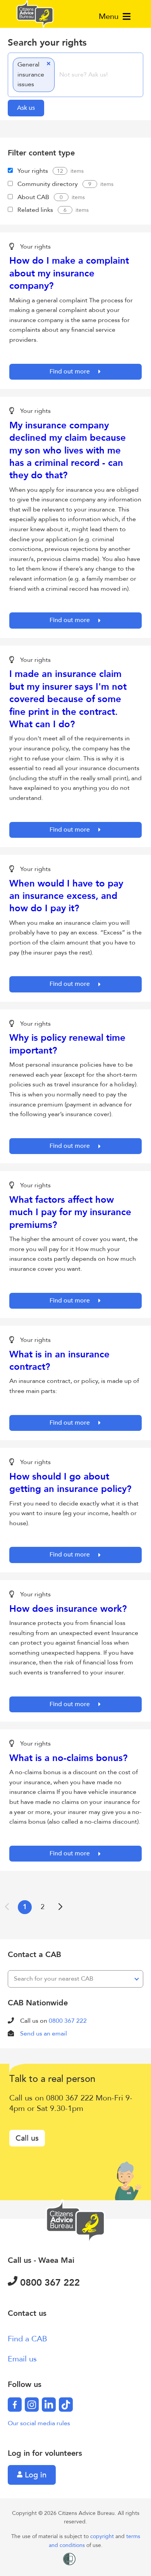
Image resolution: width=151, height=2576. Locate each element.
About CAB (33, 197)
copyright (103, 2536)
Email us (22, 2359)
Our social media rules (39, 2423)
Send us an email (44, 2034)
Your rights (33, 171)
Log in (34, 2475)
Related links (35, 210)
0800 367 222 (68, 2021)
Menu (110, 16)
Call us (27, 2138)
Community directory (48, 184)
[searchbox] (98, 75)
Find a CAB (27, 2339)
